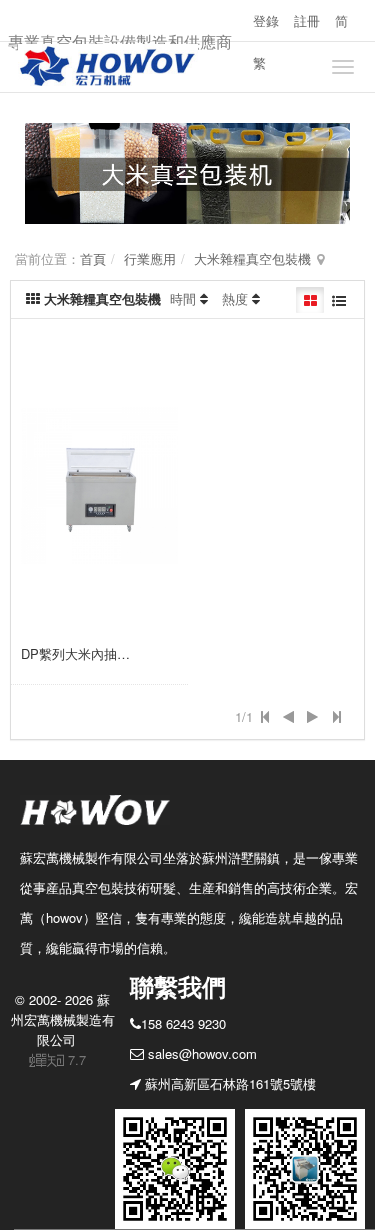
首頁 (93, 258)
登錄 (266, 20)
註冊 (307, 20)
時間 (183, 298)
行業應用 (150, 258)
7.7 (58, 1060)
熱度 (235, 298)
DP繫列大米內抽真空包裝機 (101, 653)
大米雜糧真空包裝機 (252, 258)
